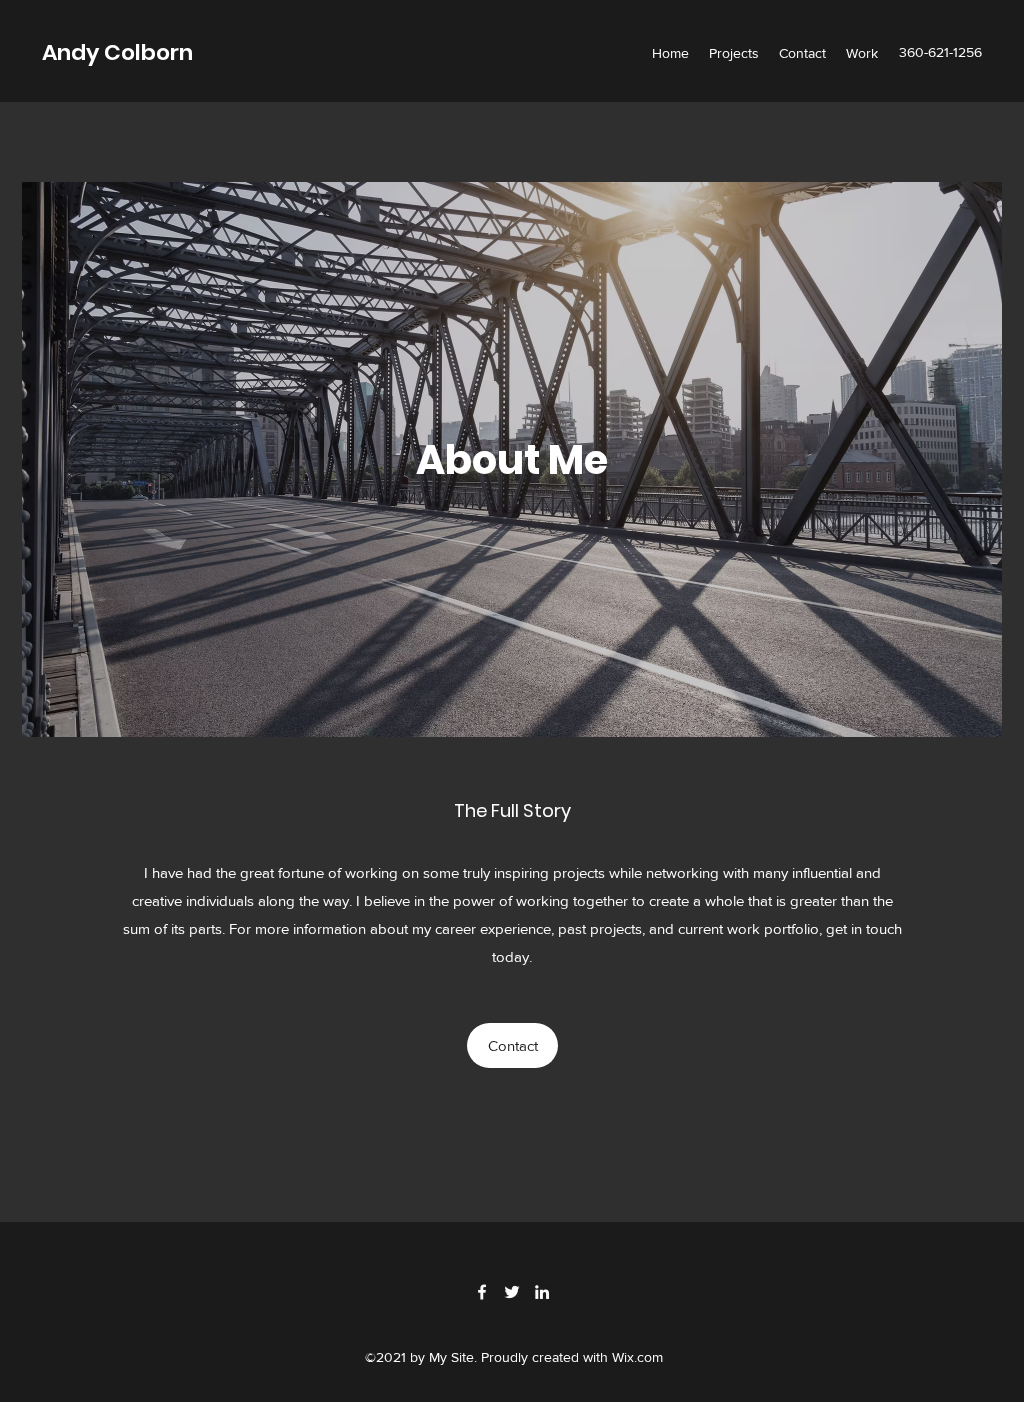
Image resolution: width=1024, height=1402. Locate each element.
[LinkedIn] (542, 1292)
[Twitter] (512, 1292)
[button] (512, 1045)
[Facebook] (482, 1292)
